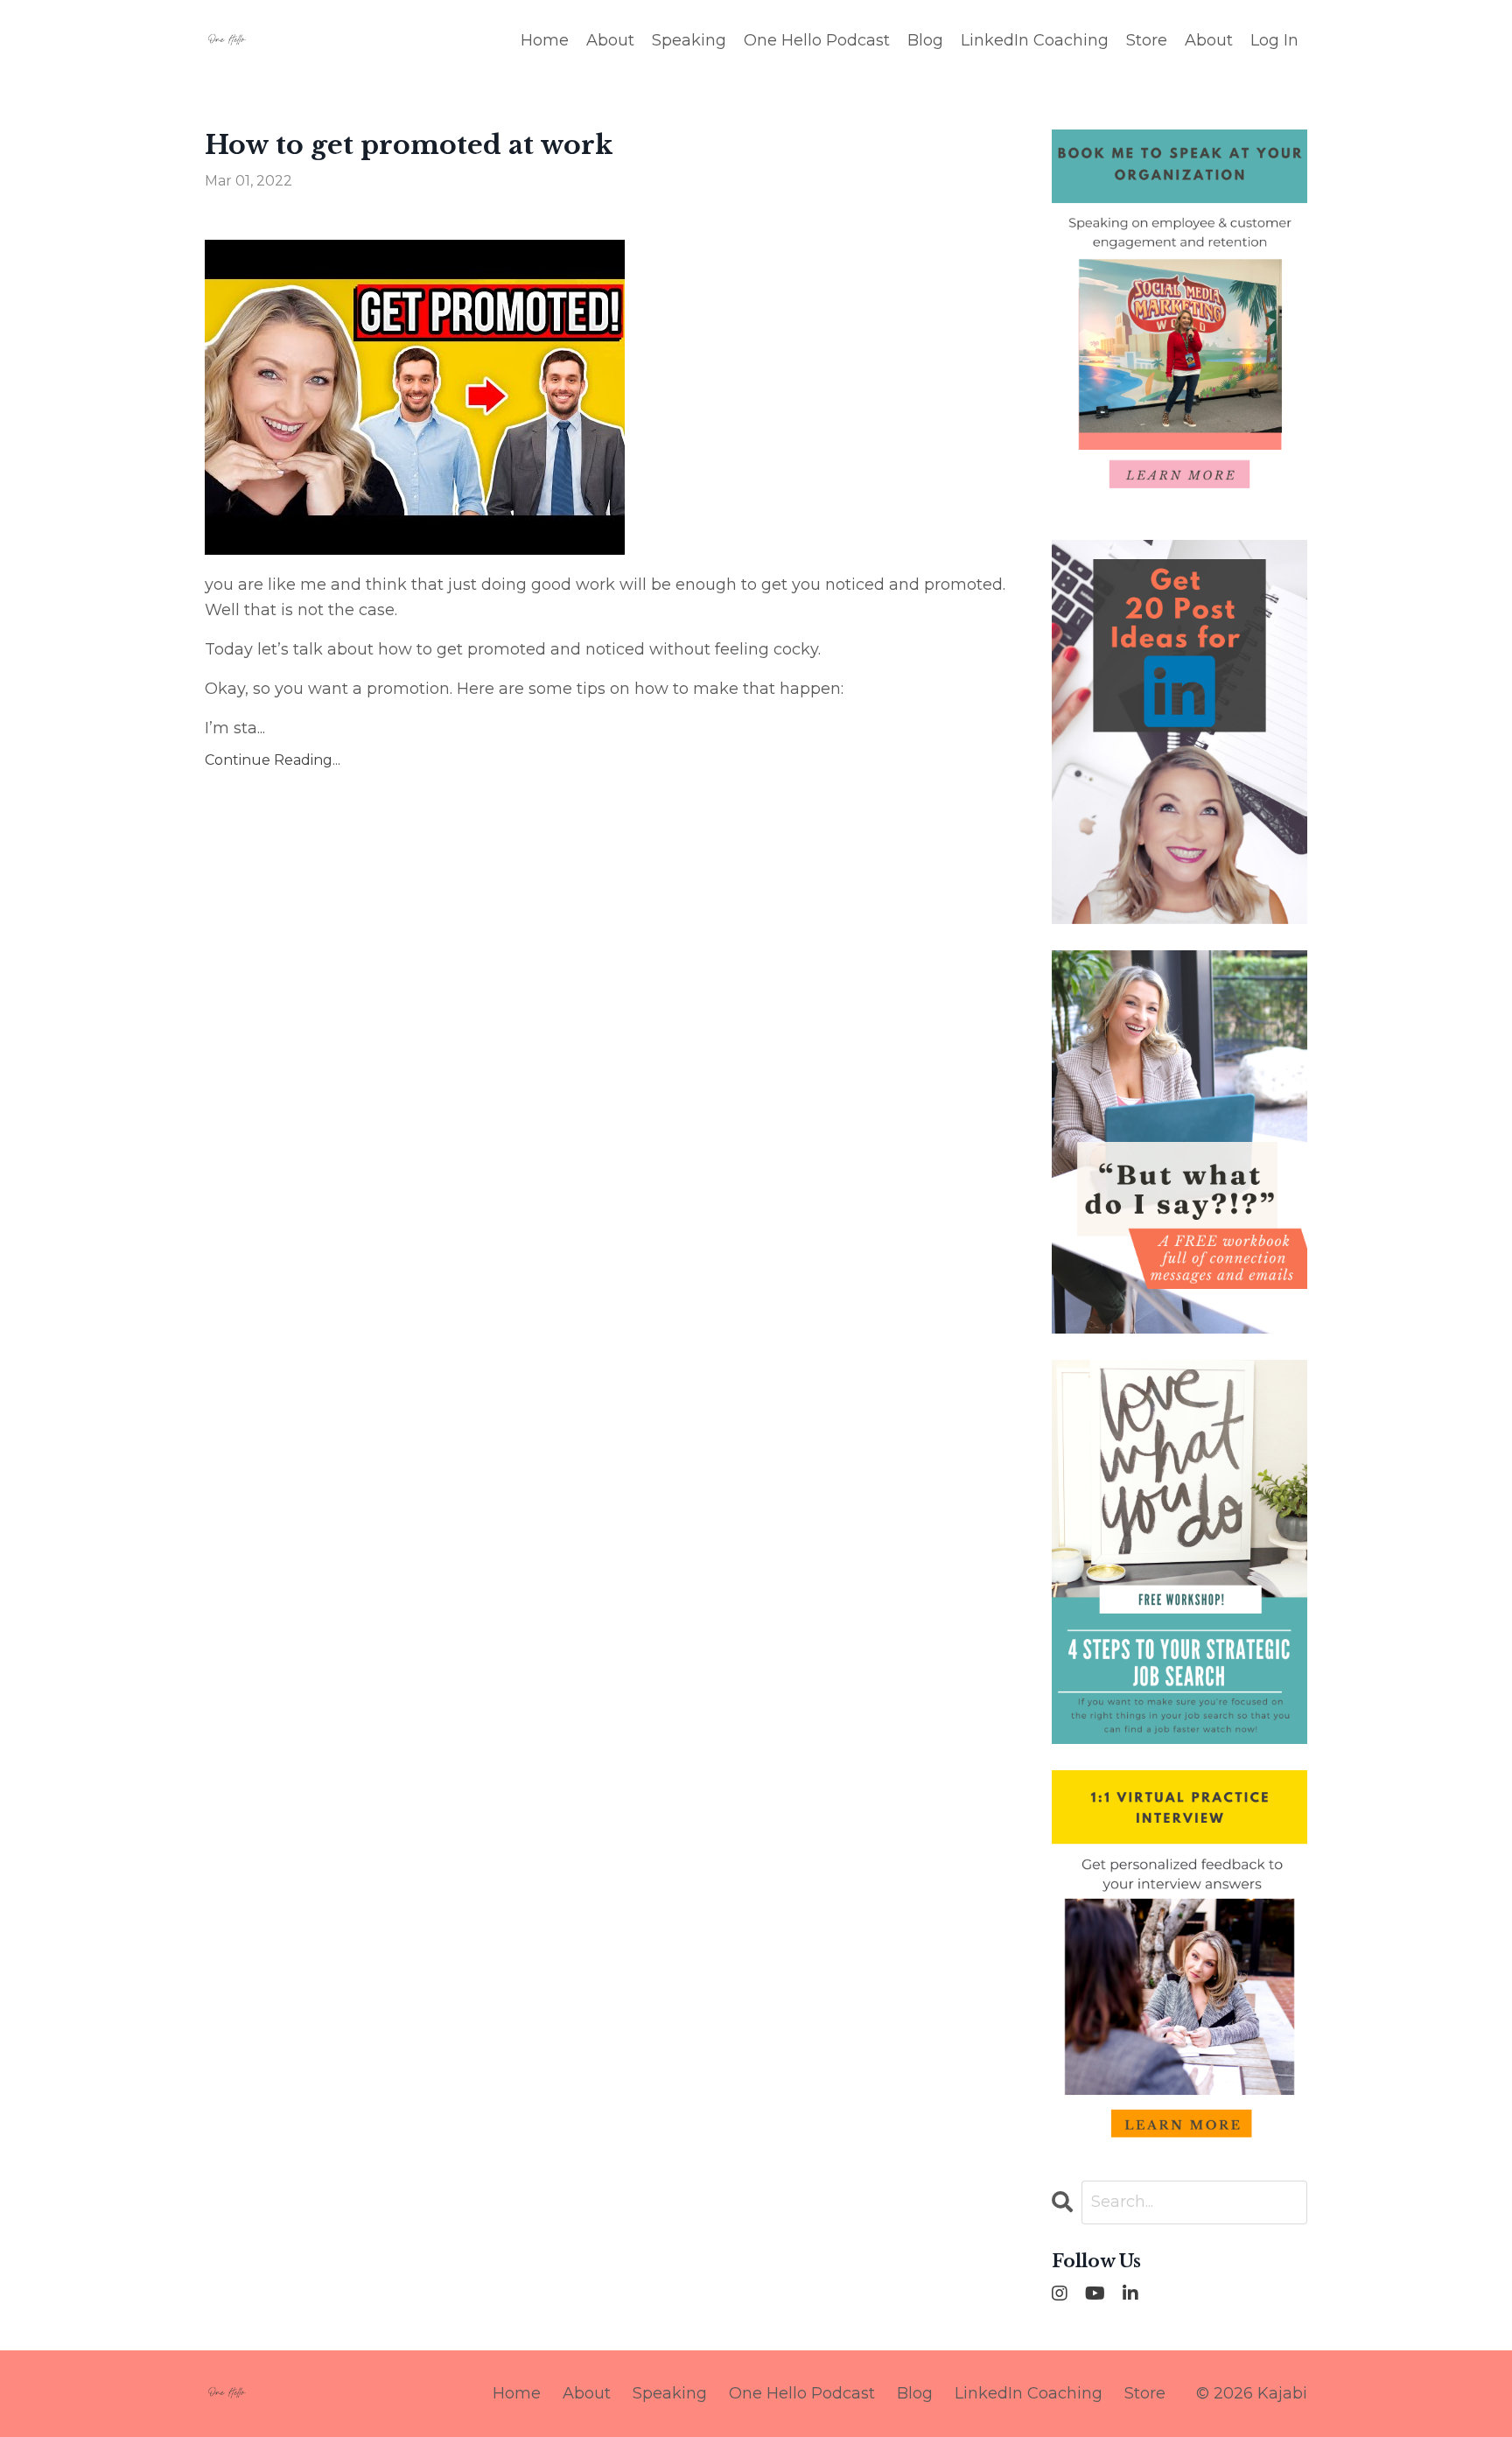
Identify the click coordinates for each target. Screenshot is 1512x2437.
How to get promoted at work (409, 145)
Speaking (689, 40)
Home (545, 40)
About (610, 40)
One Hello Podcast (817, 40)
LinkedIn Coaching (1035, 40)
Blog (925, 40)
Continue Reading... (273, 760)
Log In (1274, 40)
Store (1147, 40)
